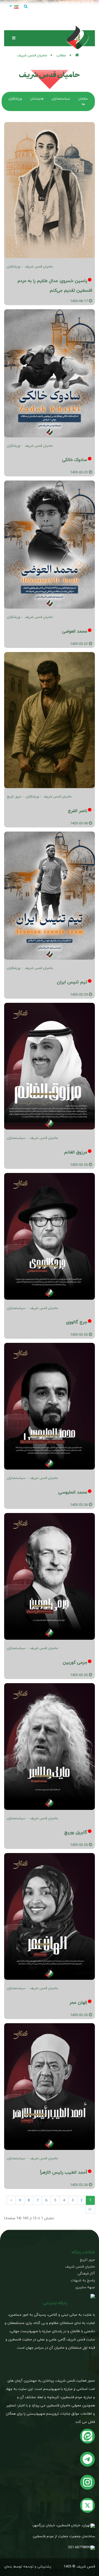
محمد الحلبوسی (73, 1492)
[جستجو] (26, 7)
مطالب (61, 55)
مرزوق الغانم (76, 1152)
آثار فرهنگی (86, 2273)
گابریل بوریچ (76, 1832)
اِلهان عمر (78, 2002)
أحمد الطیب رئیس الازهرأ (64, 2172)
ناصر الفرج (78, 811)
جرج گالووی (77, 1322)
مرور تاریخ (14, 796)
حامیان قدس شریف (39, 267)
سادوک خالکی (75, 460)
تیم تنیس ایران (72, 982)
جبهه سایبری (85, 2287)
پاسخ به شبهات (83, 2280)
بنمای (8, 2567)
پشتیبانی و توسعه (37, 2567)
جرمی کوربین (75, 1662)
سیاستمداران (16, 1138)
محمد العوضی (75, 631)
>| (90, 2209)
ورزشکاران (14, 267)
